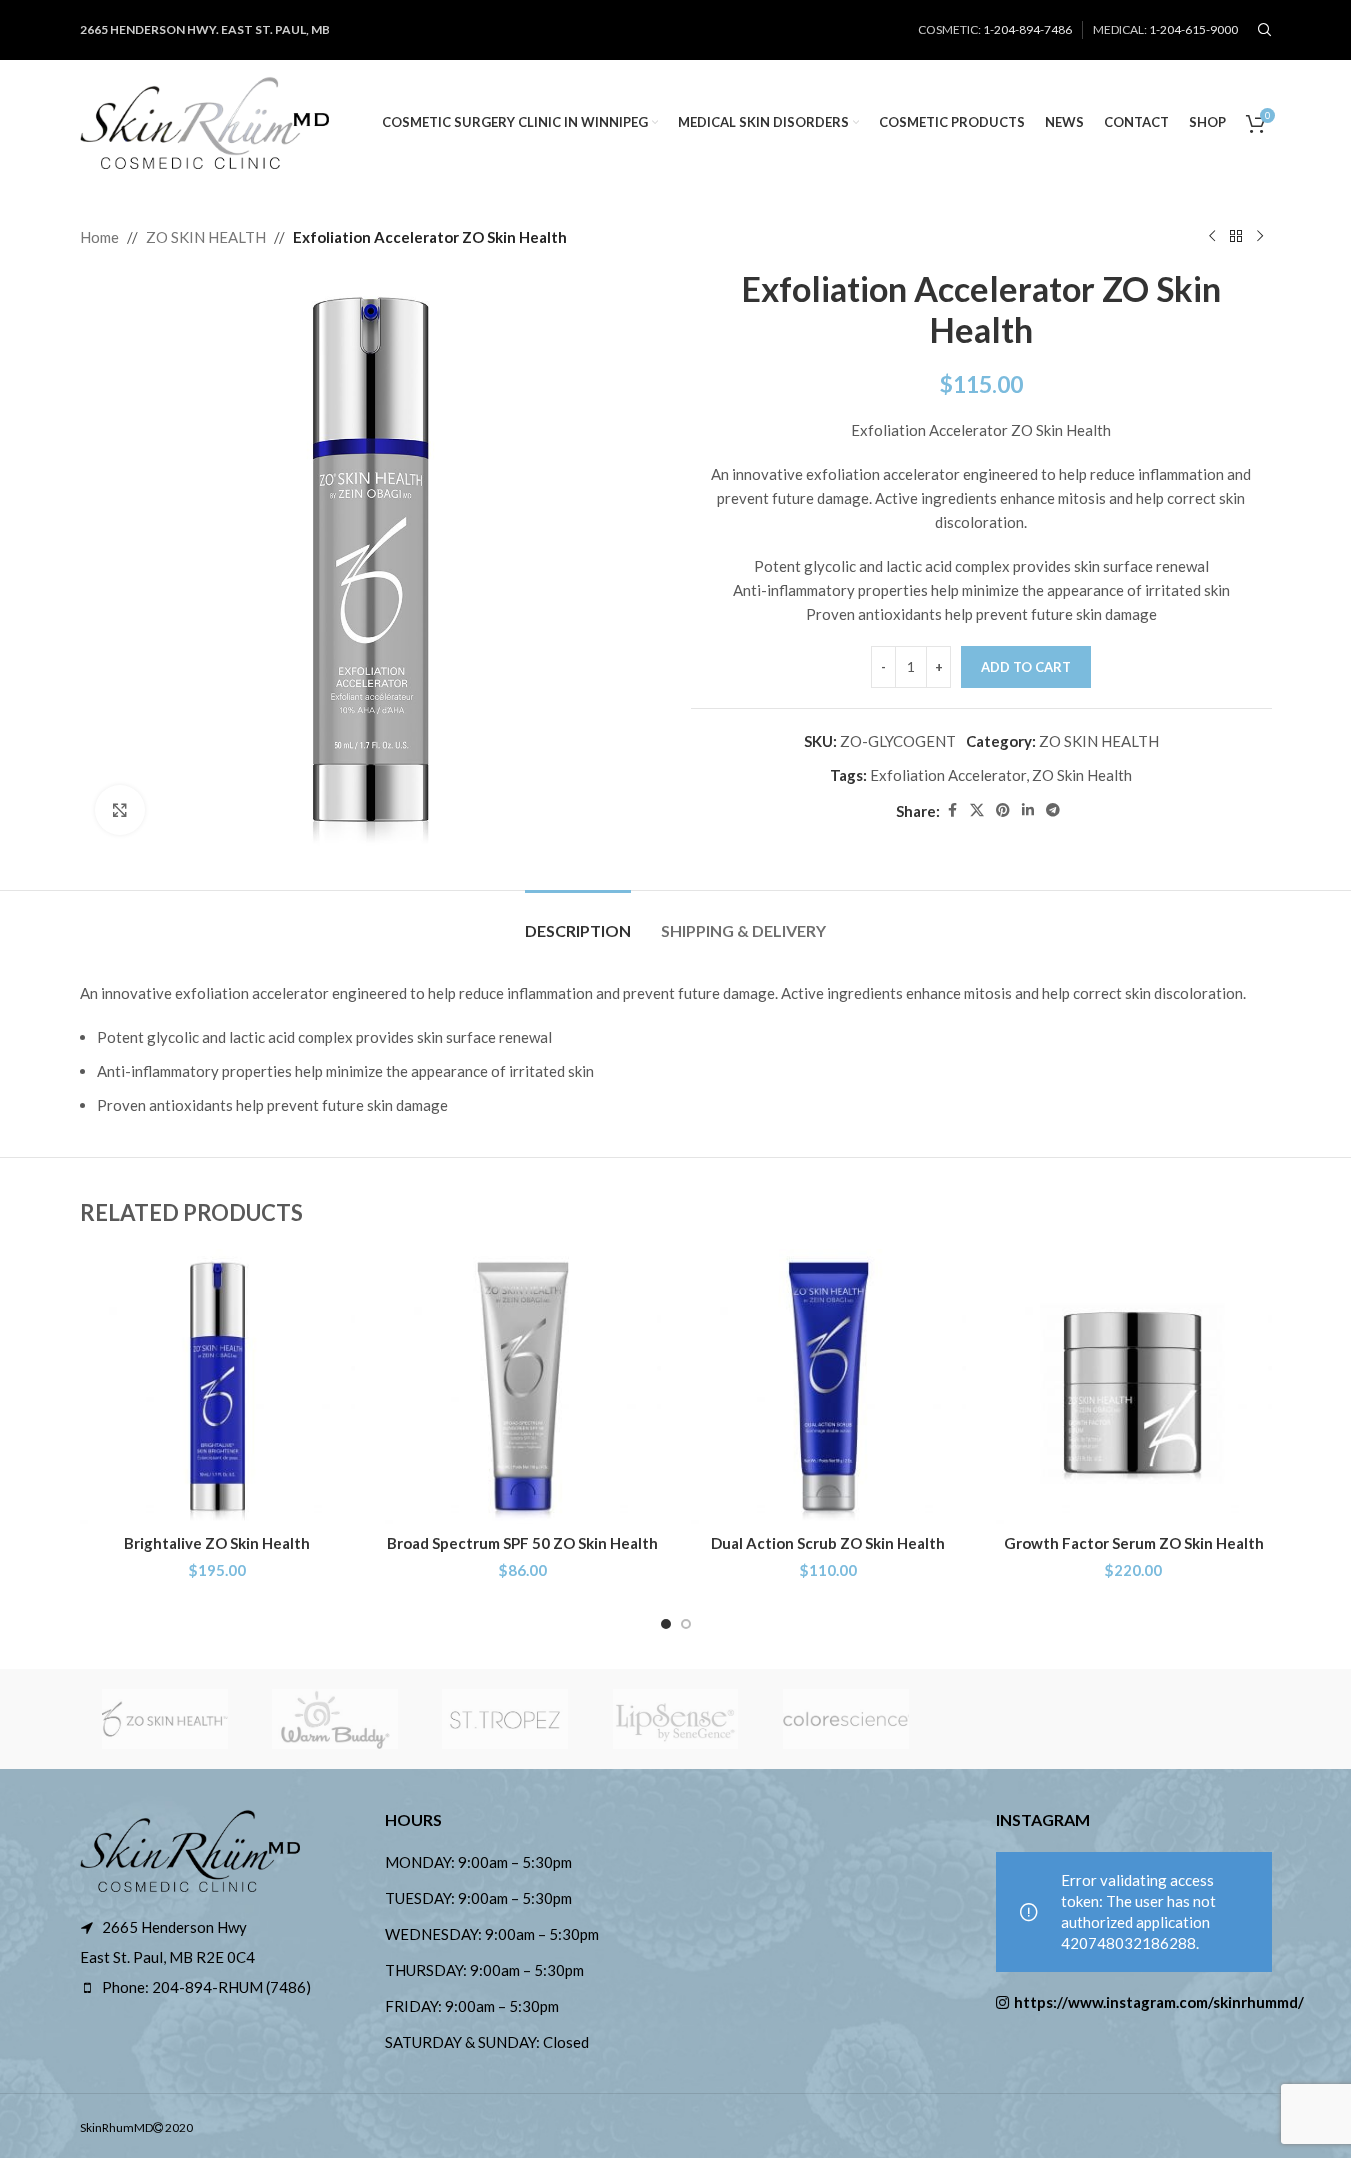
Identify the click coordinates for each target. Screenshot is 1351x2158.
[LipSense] (675, 1719)
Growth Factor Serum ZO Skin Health (1134, 1543)
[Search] (1265, 30)
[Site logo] (205, 120)
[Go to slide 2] (686, 1624)
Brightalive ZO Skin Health (217, 1543)
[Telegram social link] (1053, 810)
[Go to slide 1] (666, 1624)
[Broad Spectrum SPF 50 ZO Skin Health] (523, 1387)
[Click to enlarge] (120, 810)
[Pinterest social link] (1003, 810)
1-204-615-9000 (1193, 29)
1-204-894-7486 (1027, 29)
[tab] (578, 920)
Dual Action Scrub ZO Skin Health (828, 1543)
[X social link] (977, 810)
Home (99, 237)
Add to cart (1026, 667)
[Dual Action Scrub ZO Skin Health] (829, 1387)
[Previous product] (1212, 237)
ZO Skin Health (1082, 775)
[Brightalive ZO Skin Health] (218, 1387)
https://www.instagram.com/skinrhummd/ (1143, 2002)
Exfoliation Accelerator (948, 775)
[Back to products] (1236, 237)
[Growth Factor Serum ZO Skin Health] (1134, 1387)
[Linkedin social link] (1028, 810)
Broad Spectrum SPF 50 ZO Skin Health (522, 1543)
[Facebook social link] (952, 810)
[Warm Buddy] (335, 1719)
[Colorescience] (846, 1719)
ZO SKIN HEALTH (206, 237)
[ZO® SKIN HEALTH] (165, 1719)
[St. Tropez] (505, 1719)
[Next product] (1260, 237)
